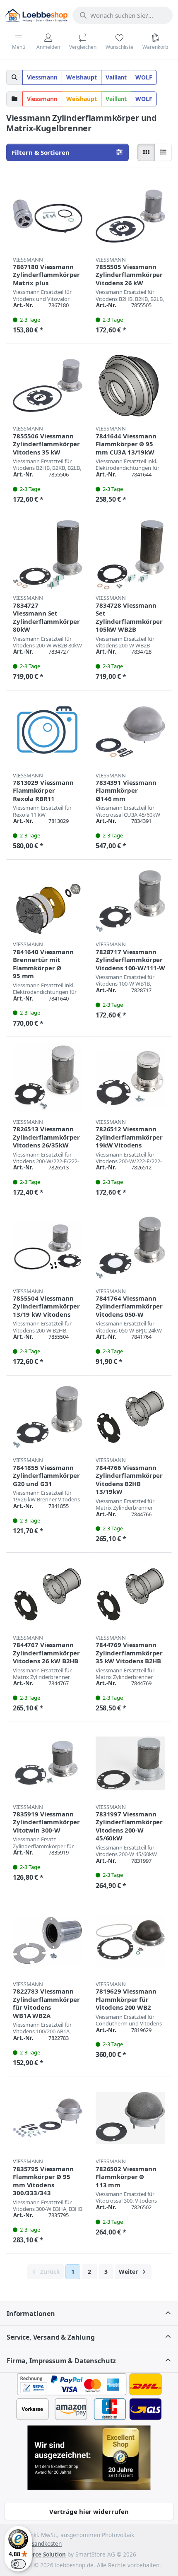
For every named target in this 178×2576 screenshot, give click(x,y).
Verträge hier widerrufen (89, 2511)
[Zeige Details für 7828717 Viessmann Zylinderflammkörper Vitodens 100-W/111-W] (130, 901)
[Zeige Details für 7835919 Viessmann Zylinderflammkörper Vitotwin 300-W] (48, 1763)
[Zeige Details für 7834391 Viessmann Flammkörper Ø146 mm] (130, 732)
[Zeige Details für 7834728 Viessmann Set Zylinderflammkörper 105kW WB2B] (130, 555)
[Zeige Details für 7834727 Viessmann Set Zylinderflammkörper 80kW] (48, 555)
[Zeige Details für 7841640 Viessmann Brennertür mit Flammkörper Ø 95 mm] (48, 901)
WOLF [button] (144, 77)
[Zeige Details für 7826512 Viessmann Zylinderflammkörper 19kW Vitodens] (130, 1078)
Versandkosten (42, 2544)
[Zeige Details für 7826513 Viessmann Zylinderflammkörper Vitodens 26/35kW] (48, 1078)
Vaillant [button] (116, 77)
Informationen (31, 2314)
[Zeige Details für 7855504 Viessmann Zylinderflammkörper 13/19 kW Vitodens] (48, 1248)
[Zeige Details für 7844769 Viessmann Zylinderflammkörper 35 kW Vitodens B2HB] (130, 1594)
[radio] (146, 152)
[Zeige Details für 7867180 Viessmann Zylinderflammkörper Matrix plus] (48, 216)
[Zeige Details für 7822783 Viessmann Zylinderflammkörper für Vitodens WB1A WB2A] (48, 1941)
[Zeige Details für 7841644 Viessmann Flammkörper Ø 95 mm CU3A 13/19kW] (130, 385)
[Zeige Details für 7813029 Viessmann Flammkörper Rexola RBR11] (48, 732)
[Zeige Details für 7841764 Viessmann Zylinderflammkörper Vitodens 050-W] (130, 1248)
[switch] (18, 2564)
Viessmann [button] (42, 77)
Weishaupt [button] (82, 77)
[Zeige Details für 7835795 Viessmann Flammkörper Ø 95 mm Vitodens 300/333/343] (48, 2118)
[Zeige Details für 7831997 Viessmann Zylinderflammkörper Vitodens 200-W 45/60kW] (130, 1763)
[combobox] (123, 15)
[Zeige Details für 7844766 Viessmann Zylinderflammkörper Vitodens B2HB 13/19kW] (130, 1417)
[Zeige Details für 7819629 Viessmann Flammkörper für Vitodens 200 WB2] (130, 1941)
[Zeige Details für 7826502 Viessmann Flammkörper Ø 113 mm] (130, 2118)
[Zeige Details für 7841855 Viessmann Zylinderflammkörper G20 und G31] (48, 1417)
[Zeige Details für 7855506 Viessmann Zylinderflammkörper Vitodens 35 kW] (48, 385)
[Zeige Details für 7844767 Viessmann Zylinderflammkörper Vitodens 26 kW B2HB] (48, 1594)
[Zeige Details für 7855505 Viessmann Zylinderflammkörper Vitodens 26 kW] (130, 216)
